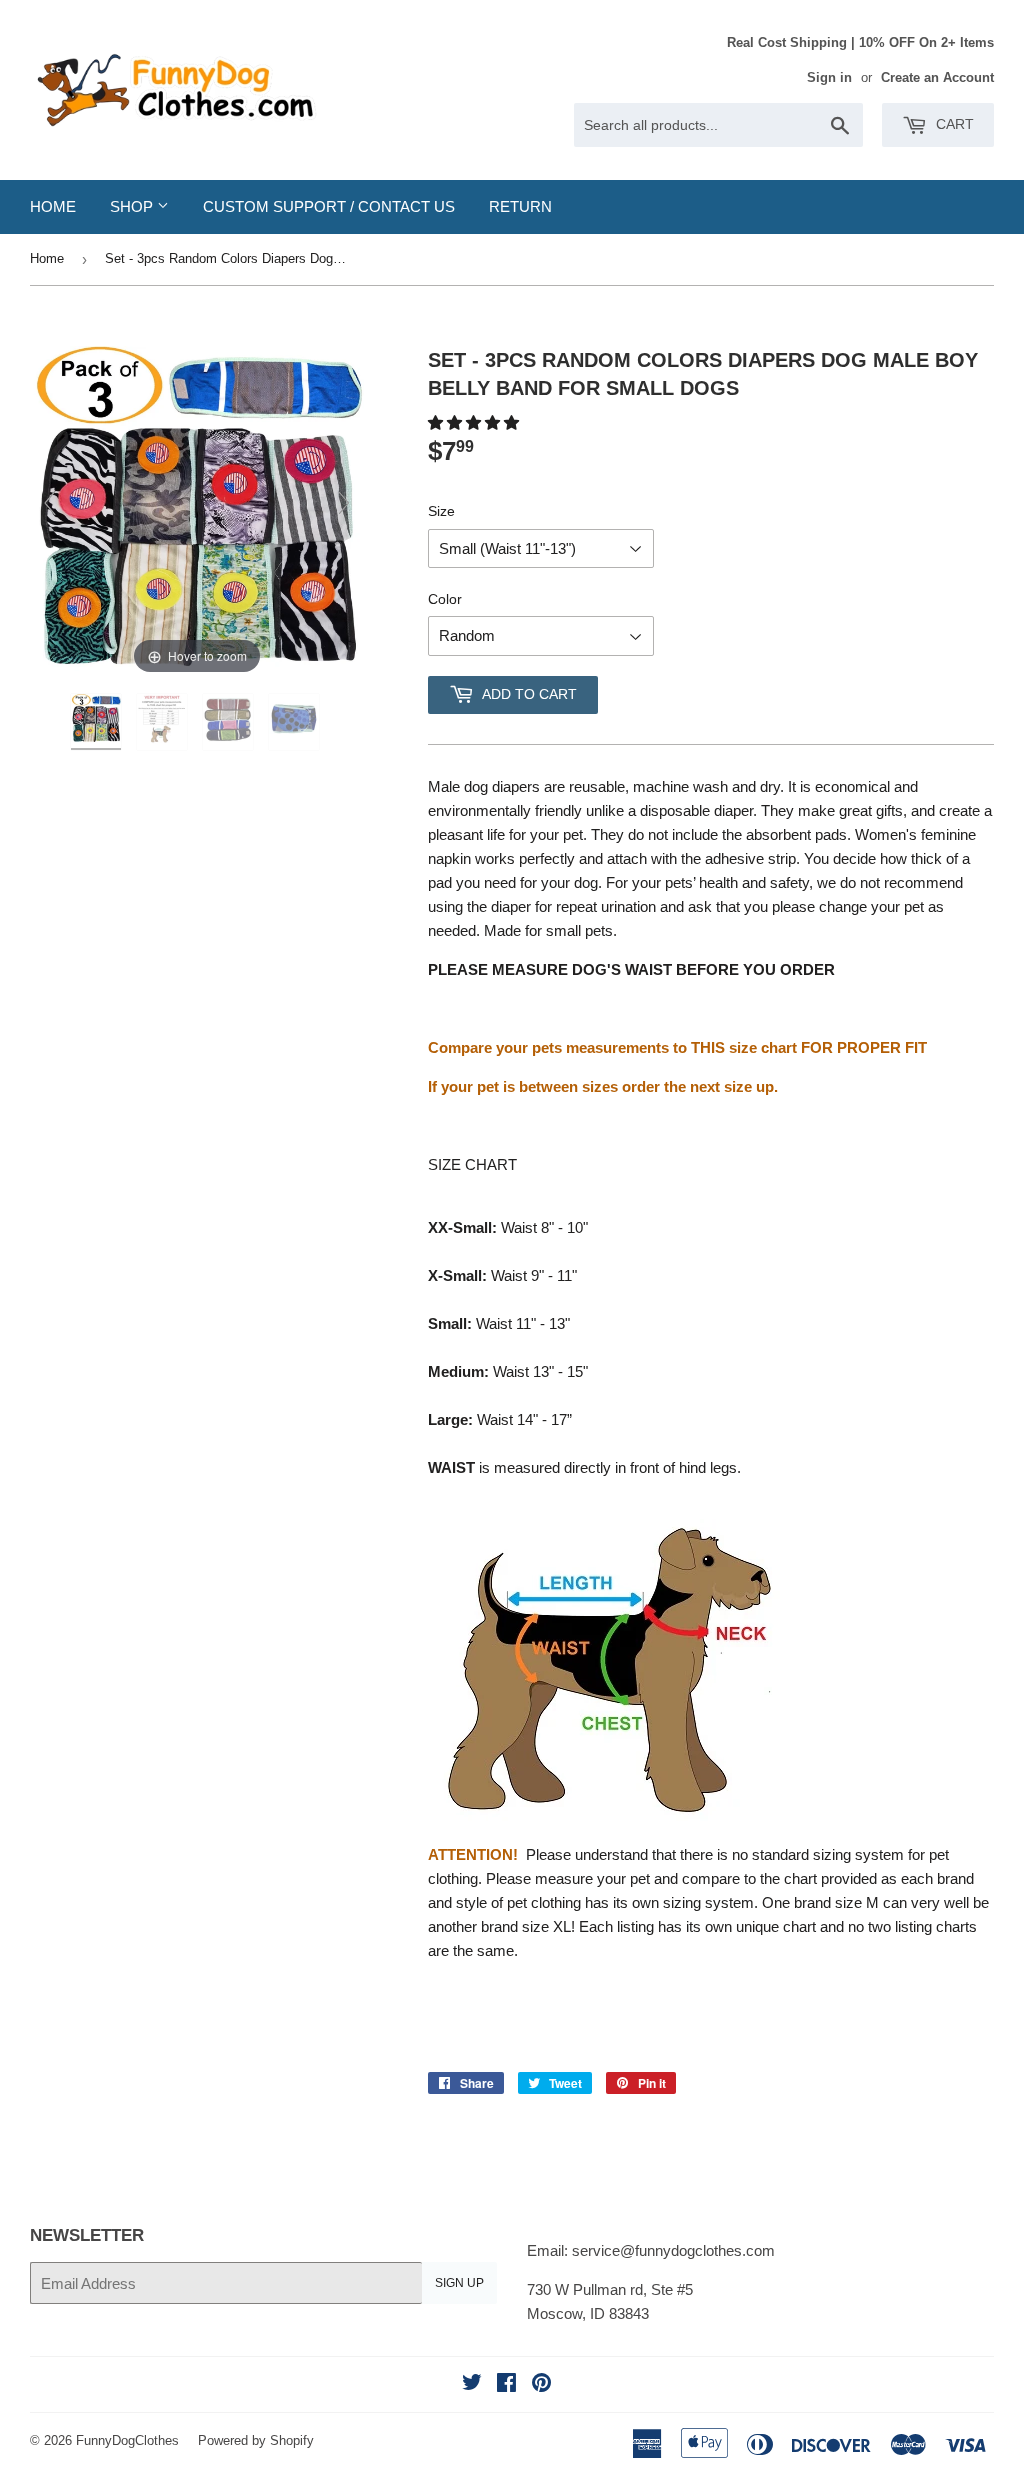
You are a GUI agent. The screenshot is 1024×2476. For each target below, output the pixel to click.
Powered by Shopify (256, 2440)
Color (445, 599)
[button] (475, 422)
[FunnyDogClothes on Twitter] (472, 2384)
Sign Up (459, 2283)
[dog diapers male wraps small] (230, 722)
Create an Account (937, 77)
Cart (953, 124)
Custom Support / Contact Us (329, 206)
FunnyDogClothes (127, 2440)
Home (53, 206)
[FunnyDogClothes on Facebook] (506, 2384)
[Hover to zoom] (197, 511)
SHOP (133, 206)
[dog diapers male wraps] (98, 722)
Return (520, 206)
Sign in (829, 77)
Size (441, 511)
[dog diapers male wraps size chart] (164, 722)
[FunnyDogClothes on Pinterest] (541, 2384)
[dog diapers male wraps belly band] (296, 722)
